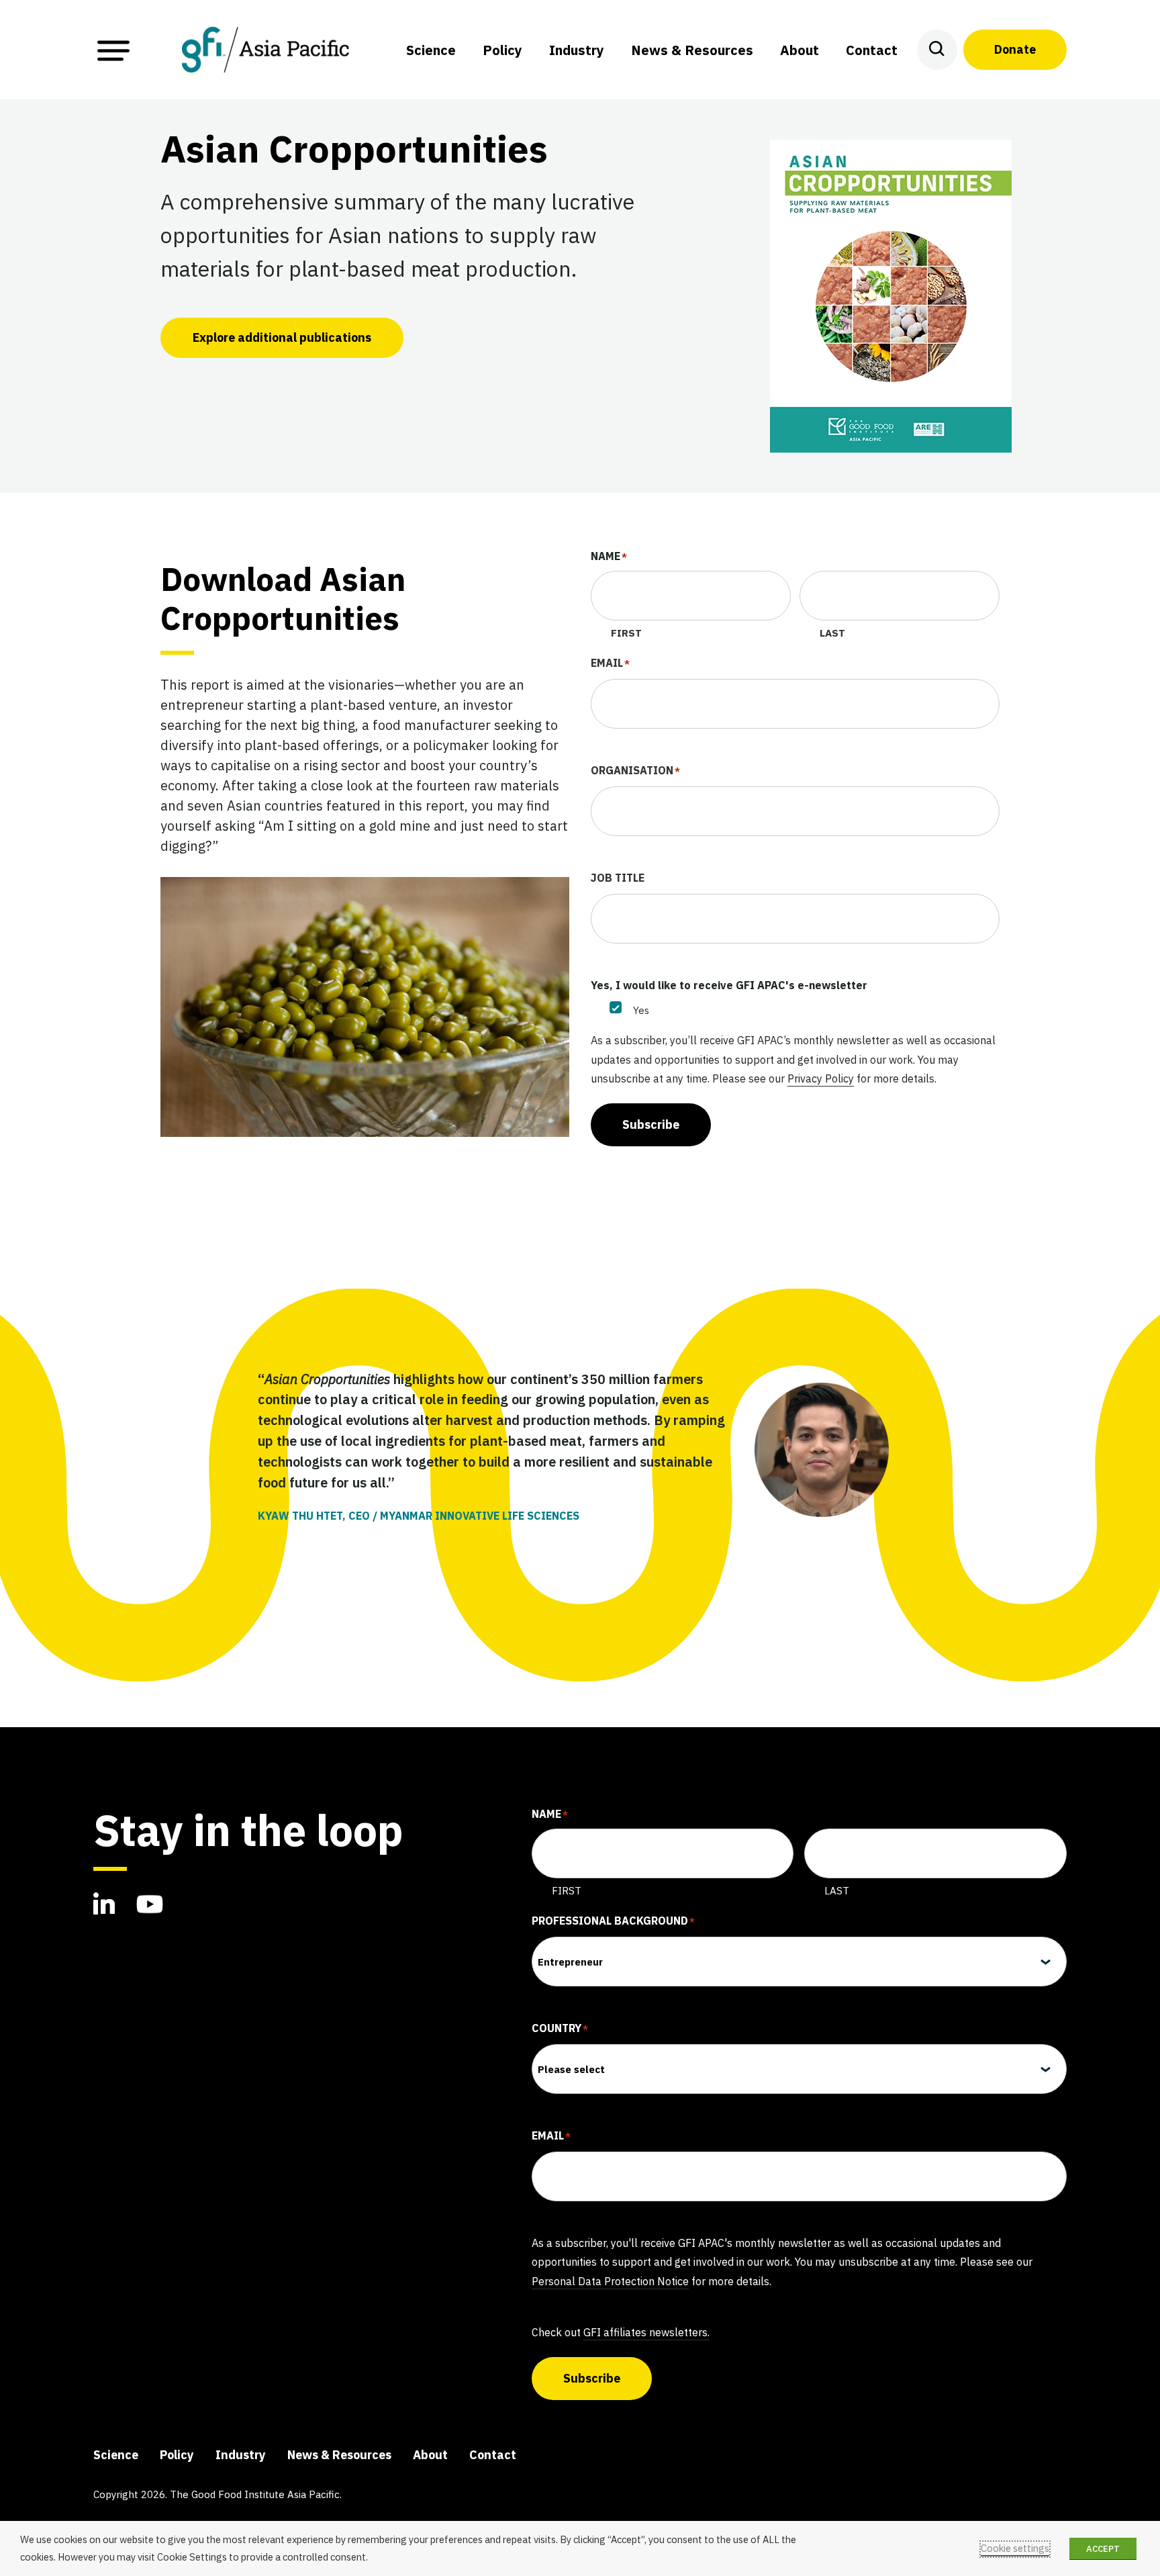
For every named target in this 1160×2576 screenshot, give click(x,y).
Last (832, 633)
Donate (1015, 49)
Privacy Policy (821, 1078)
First (626, 633)
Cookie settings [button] (1015, 2548)
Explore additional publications (282, 337)
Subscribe (651, 1124)
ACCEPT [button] (1103, 2549)
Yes (641, 1010)
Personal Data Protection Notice (610, 2281)
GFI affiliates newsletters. (646, 2332)
